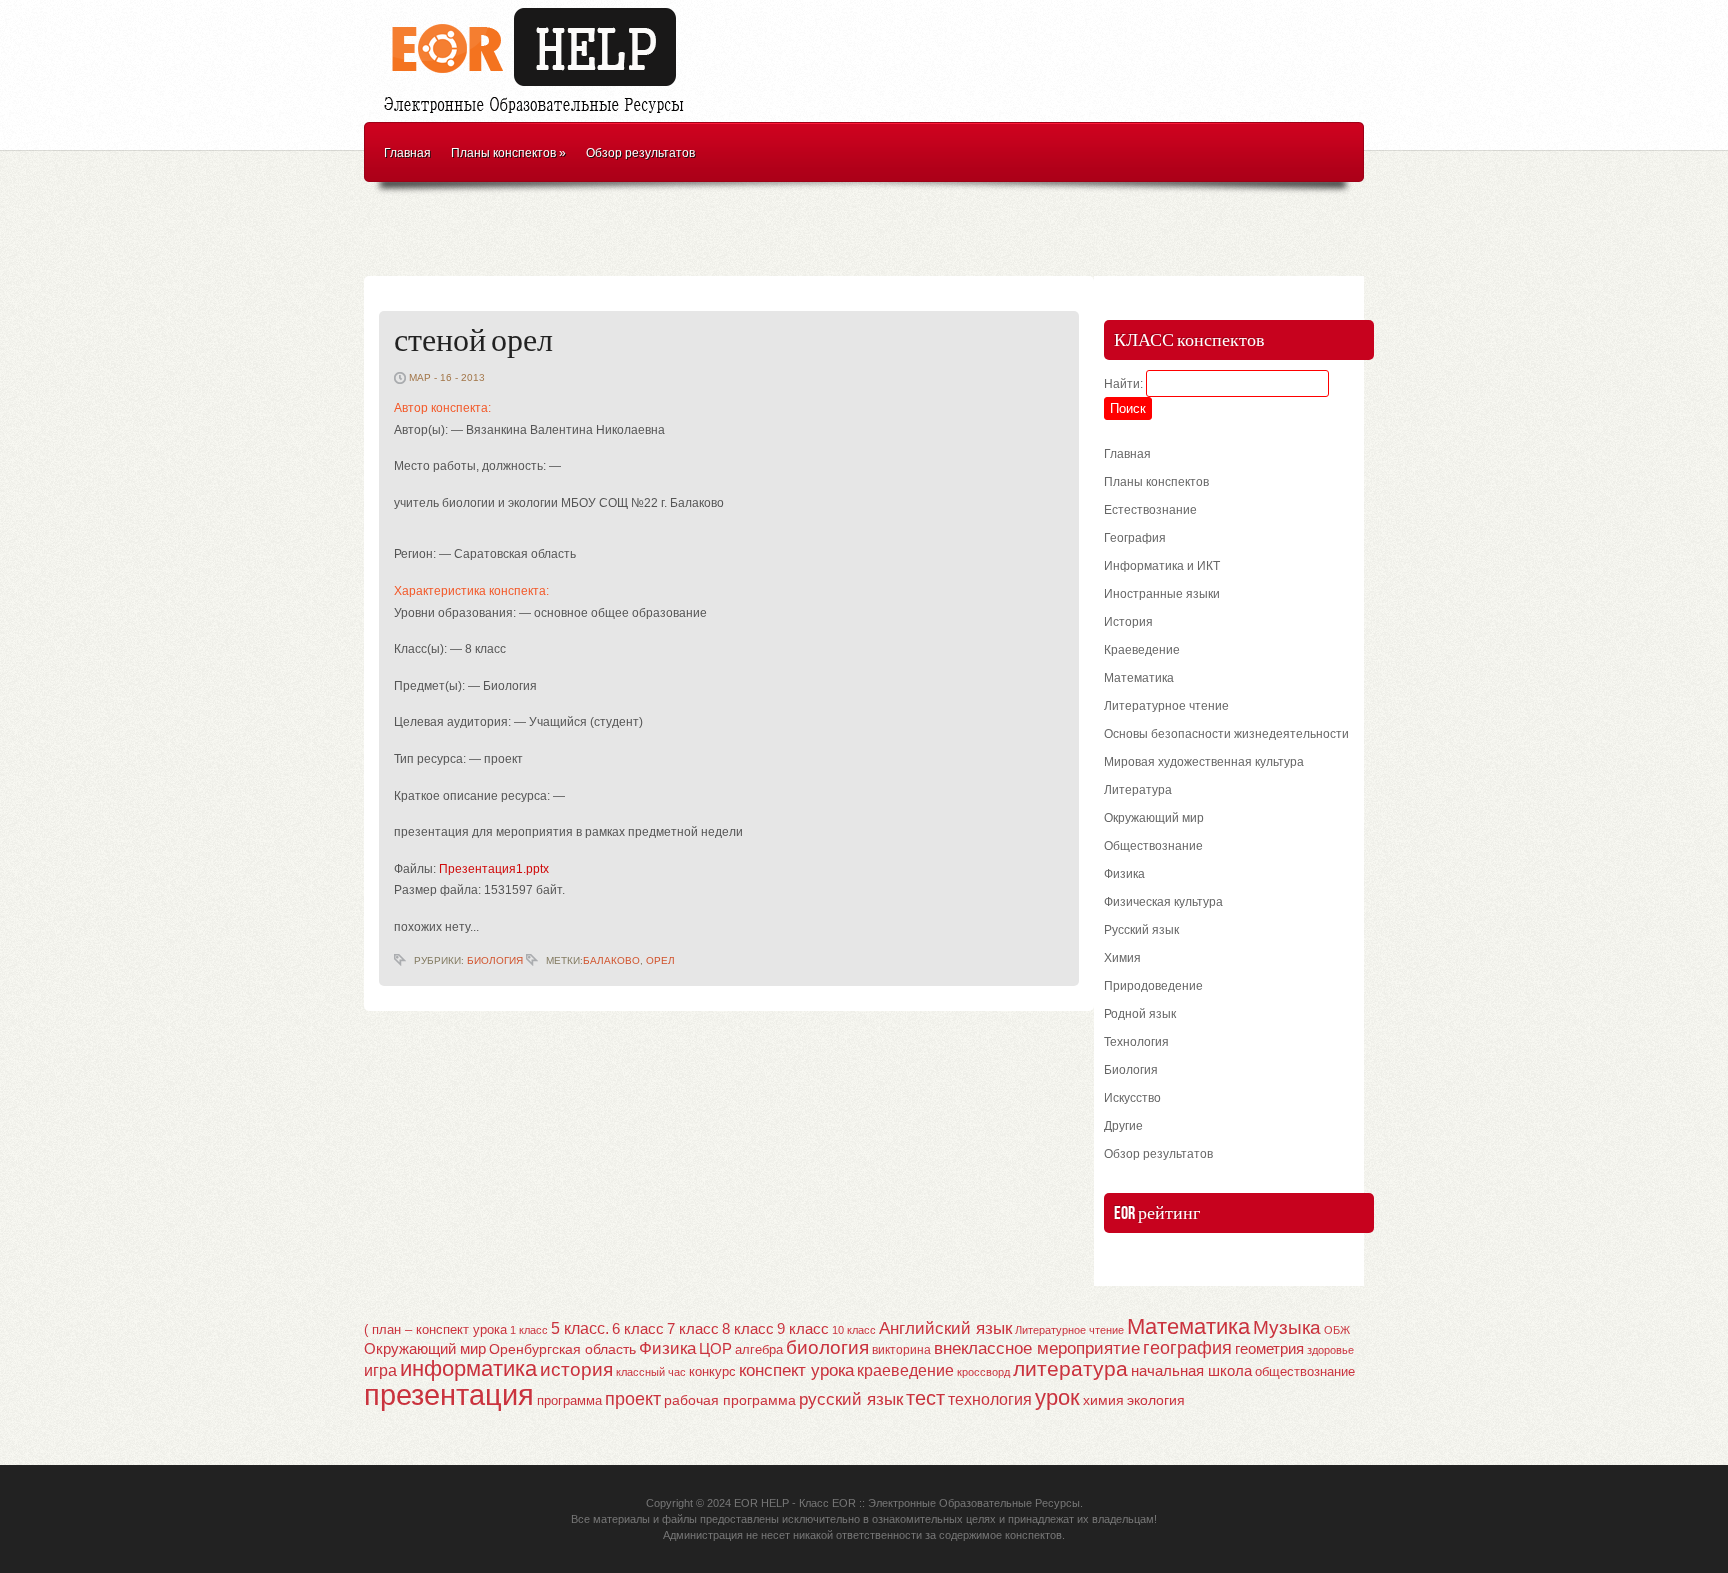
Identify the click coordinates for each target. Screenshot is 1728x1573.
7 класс (693, 1329)
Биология (495, 960)
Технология (1136, 1042)
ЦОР (715, 1349)
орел (660, 960)
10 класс (854, 1330)
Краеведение (1142, 650)
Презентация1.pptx (494, 869)
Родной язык (1140, 1014)
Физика (1124, 874)
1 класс (529, 1330)
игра (380, 1370)
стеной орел (473, 341)
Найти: (1123, 384)
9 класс (803, 1329)
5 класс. (580, 1328)
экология (1156, 1400)
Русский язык (1141, 930)
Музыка (1287, 1327)
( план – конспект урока (435, 1329)
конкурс (712, 1371)
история (576, 1369)
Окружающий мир (1154, 818)
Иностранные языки (1162, 594)
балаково (611, 960)
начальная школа (1191, 1371)
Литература (1138, 790)
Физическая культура (1163, 902)
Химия (1122, 958)
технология (990, 1399)
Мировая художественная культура (1204, 762)
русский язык (851, 1399)
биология (827, 1347)
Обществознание (1153, 846)
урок (1057, 1397)
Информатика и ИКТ (1162, 566)
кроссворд (983, 1372)
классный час (651, 1372)
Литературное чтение (1166, 706)
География (1135, 538)
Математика (1139, 678)
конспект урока (796, 1370)
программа (569, 1400)
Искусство (1132, 1098)
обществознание (1305, 1372)
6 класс (638, 1328)
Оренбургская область (562, 1349)
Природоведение (1153, 986)
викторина (901, 1350)
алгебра (759, 1349)
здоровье (1330, 1350)
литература (1070, 1368)
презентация (449, 1394)
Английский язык (945, 1328)
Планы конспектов (508, 153)
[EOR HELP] (539, 116)
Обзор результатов (640, 153)
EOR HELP (761, 1503)
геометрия (1269, 1348)
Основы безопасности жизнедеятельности (1226, 734)
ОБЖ (1337, 1330)
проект (633, 1398)
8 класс (748, 1329)
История (1128, 622)
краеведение (905, 1370)
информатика (468, 1368)
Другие (1123, 1126)
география (1187, 1348)
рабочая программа (730, 1400)
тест (925, 1398)
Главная (407, 153)
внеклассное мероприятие (1037, 1348)
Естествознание (1150, 510)
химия (1103, 1400)
